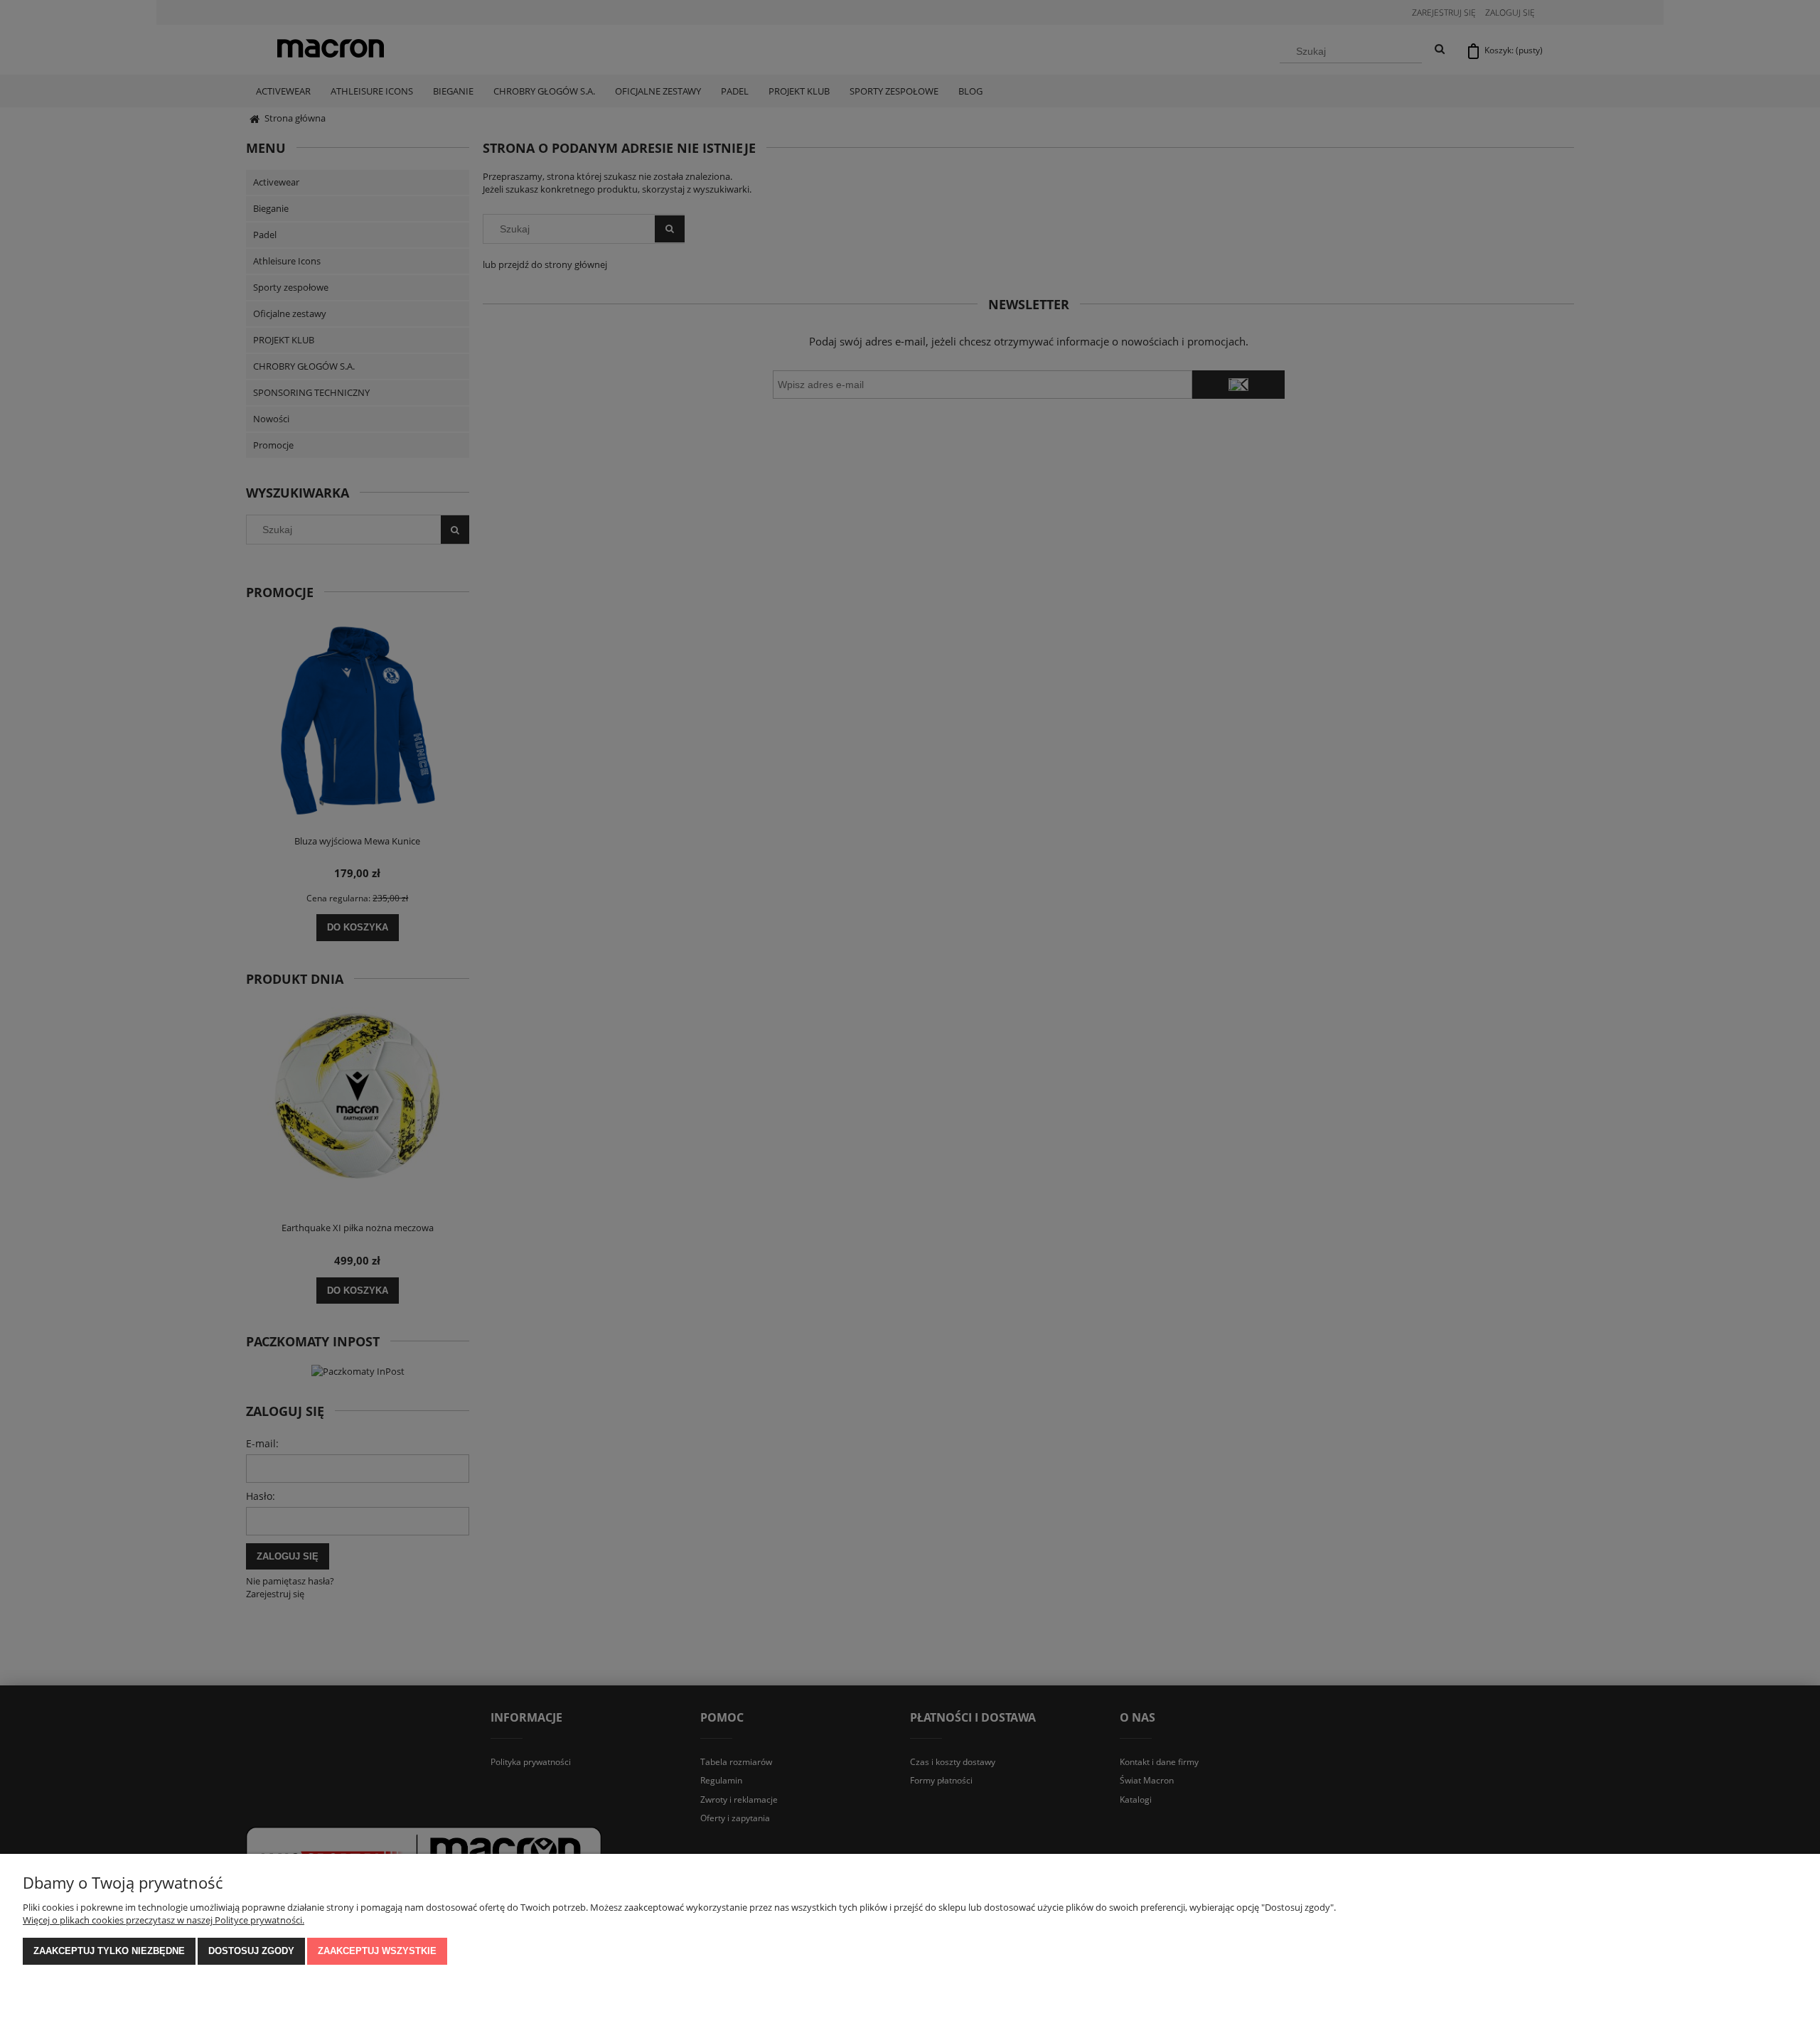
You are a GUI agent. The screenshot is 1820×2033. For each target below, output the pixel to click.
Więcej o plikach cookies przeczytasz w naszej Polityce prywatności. (164, 1920)
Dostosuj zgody (251, 1951)
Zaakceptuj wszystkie (377, 1951)
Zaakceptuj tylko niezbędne (109, 1951)
